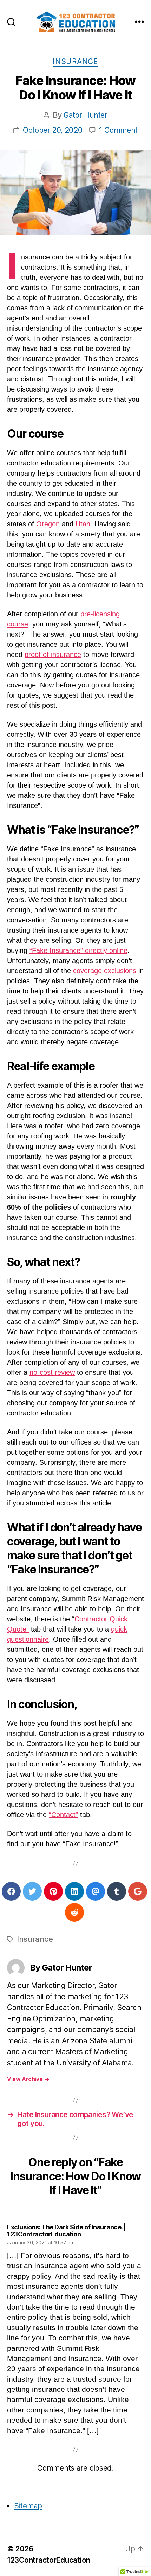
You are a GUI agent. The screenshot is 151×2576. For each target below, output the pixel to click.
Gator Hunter (86, 115)
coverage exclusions (105, 971)
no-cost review (52, 1372)
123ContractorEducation (49, 2560)
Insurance (75, 61)
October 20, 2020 (52, 130)
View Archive (28, 2079)
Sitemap (28, 2506)
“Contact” (63, 1815)
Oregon (48, 524)
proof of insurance (53, 655)
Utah (83, 524)
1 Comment (118, 130)
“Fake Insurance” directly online (78, 950)
